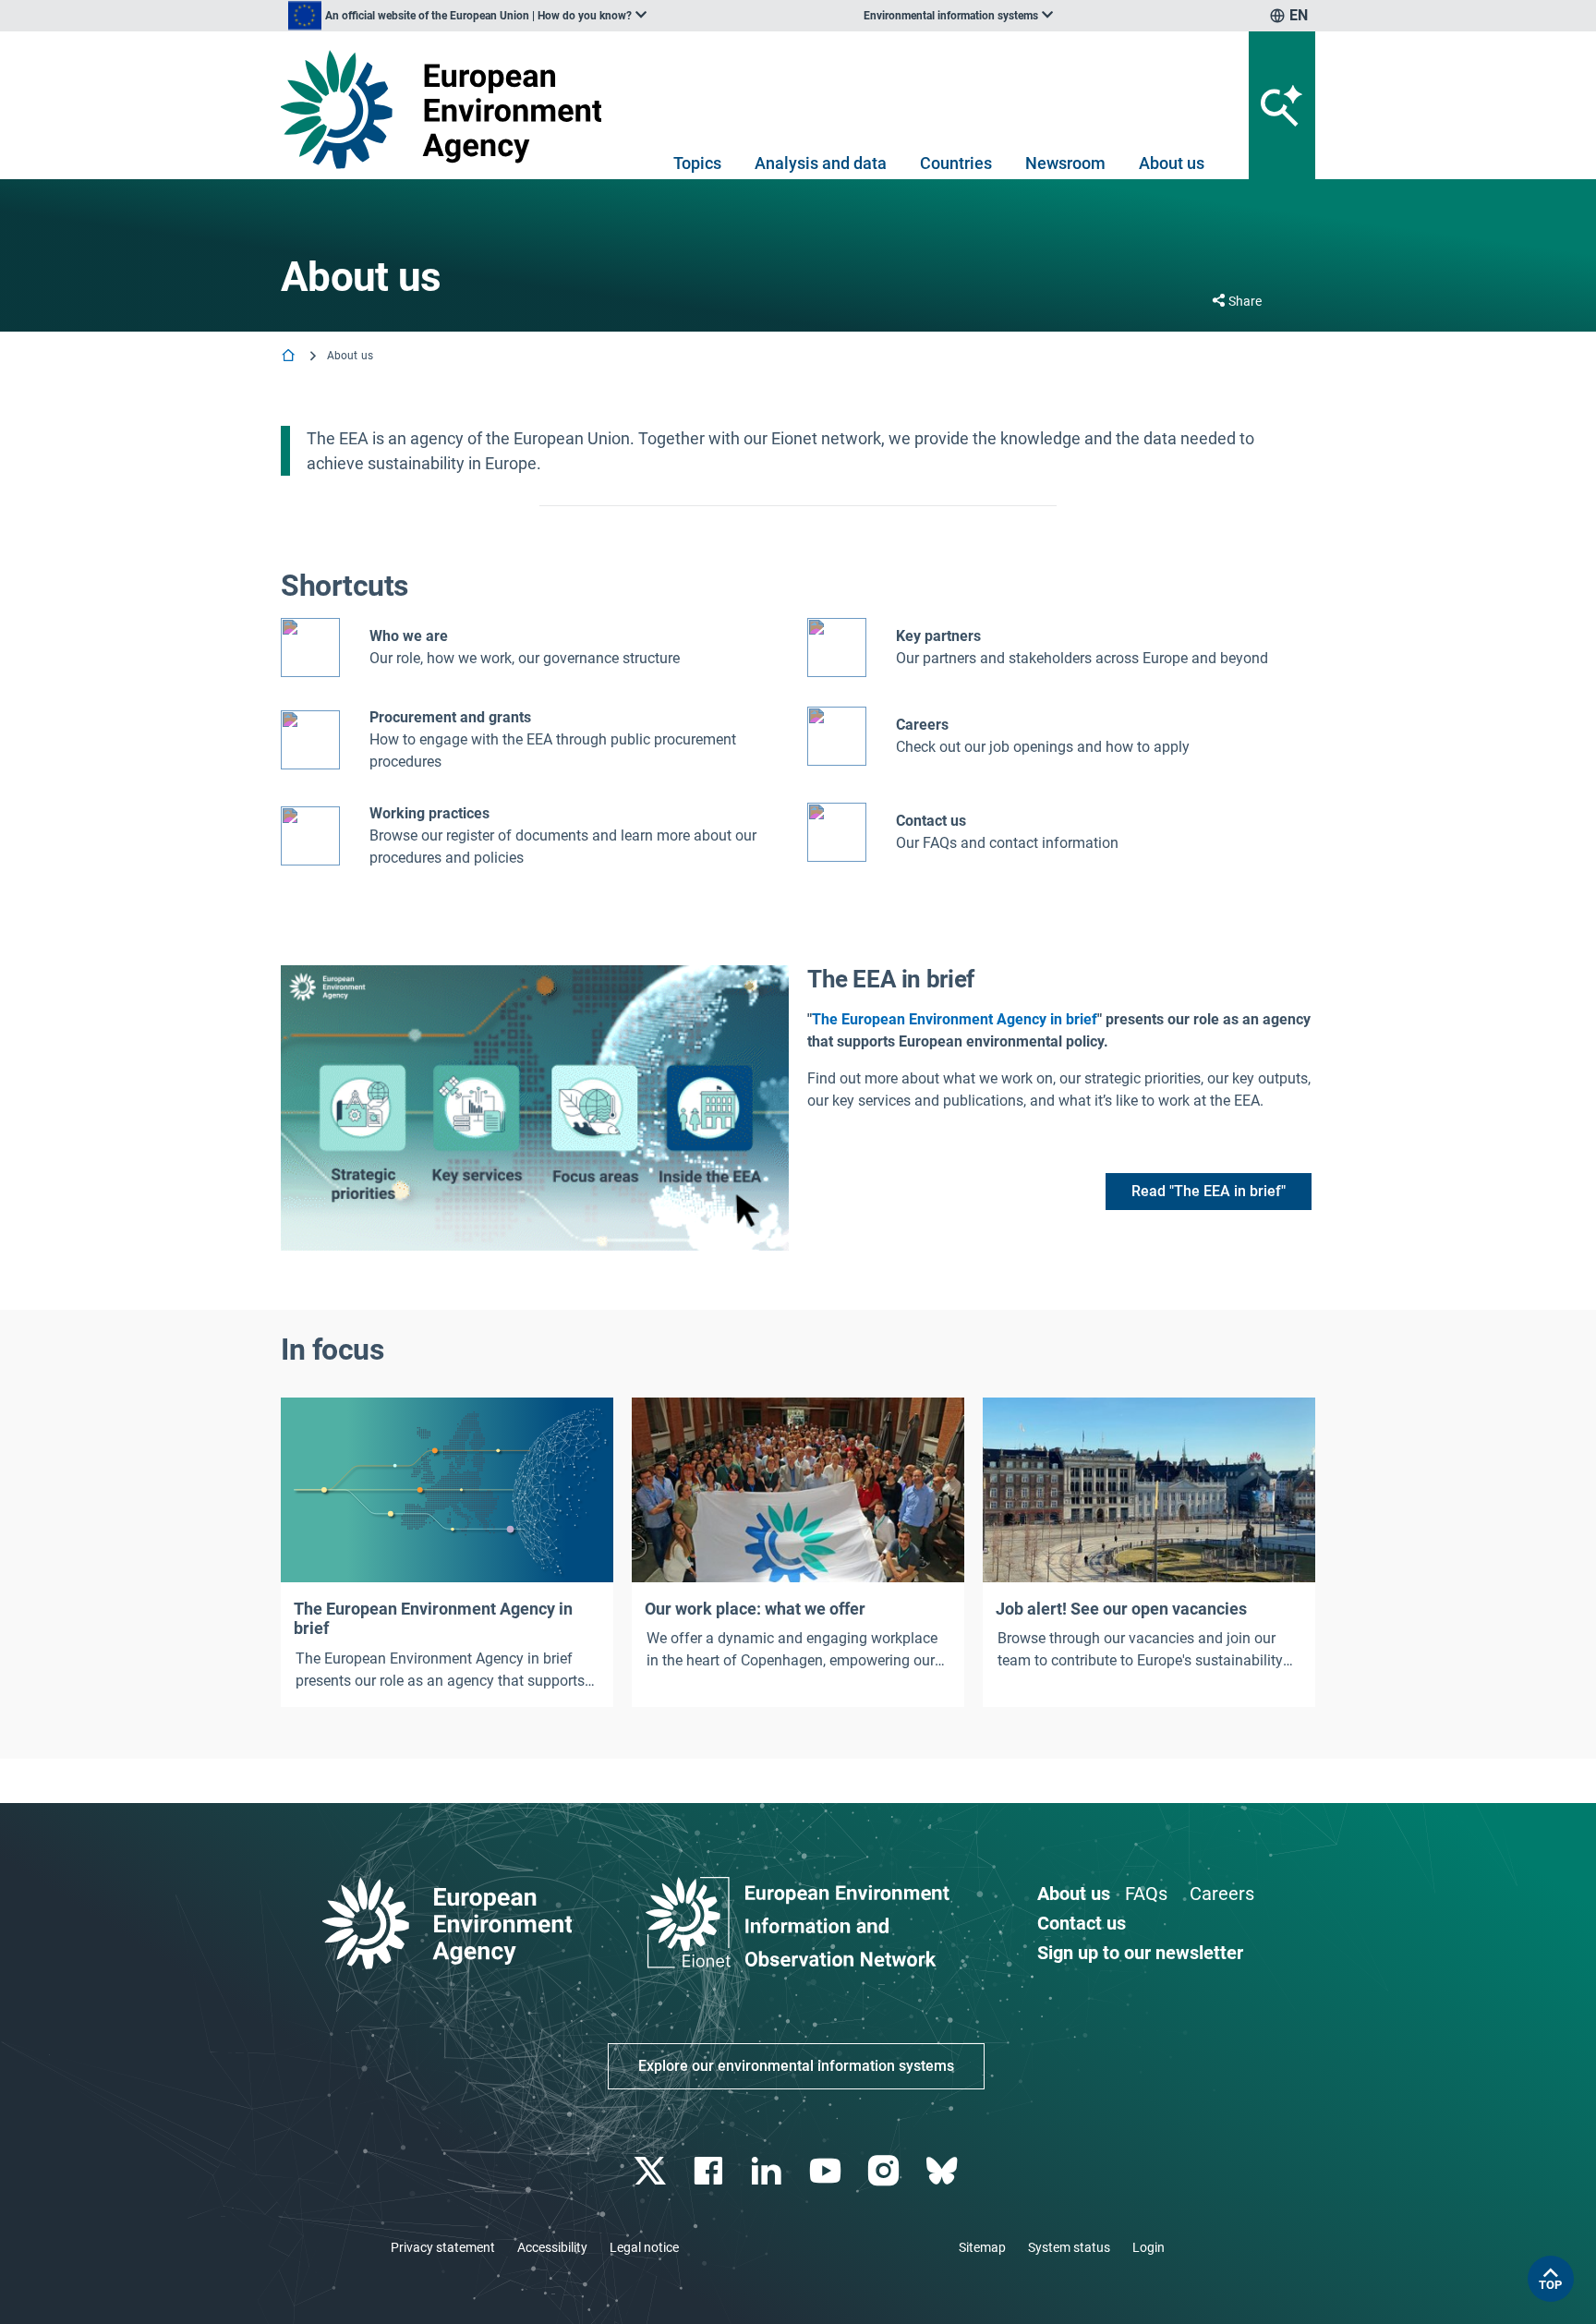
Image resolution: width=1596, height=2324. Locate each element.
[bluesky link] (943, 2171)
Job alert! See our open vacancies (1121, 1609)
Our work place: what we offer (755, 1609)
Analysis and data (821, 163)
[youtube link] (827, 2171)
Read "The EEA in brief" (1209, 1191)
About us (1172, 163)
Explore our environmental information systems (796, 2066)
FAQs (1146, 1894)
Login (1149, 2247)
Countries (956, 163)
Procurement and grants (450, 717)
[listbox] (467, 16)
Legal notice (644, 2247)
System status (1069, 2247)
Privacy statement (443, 2247)
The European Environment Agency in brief (955, 1019)
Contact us (931, 821)
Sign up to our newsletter (1140, 1953)
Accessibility (552, 2247)
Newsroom (1065, 163)
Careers (1222, 1894)
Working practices (429, 813)
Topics (697, 163)
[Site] (448, 109)
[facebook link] (711, 2171)
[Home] (290, 357)
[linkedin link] (769, 2171)
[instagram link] (885, 2171)
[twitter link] (652, 2171)
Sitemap (982, 2247)
